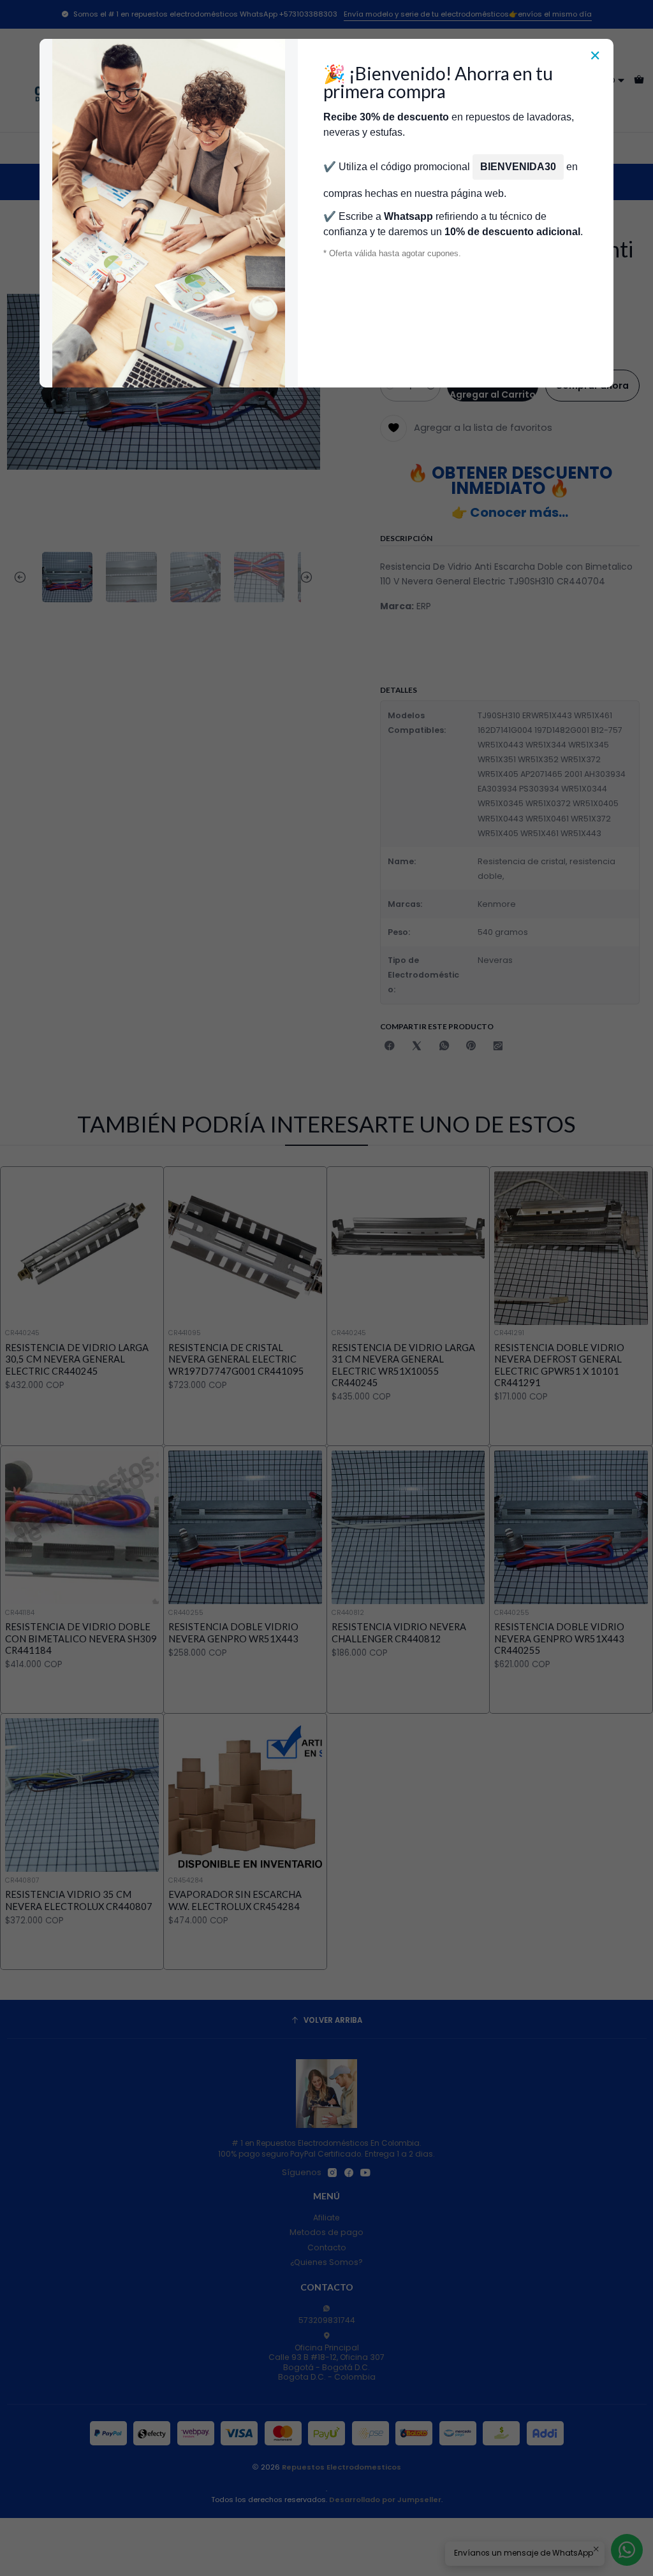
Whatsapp (408, 216)
